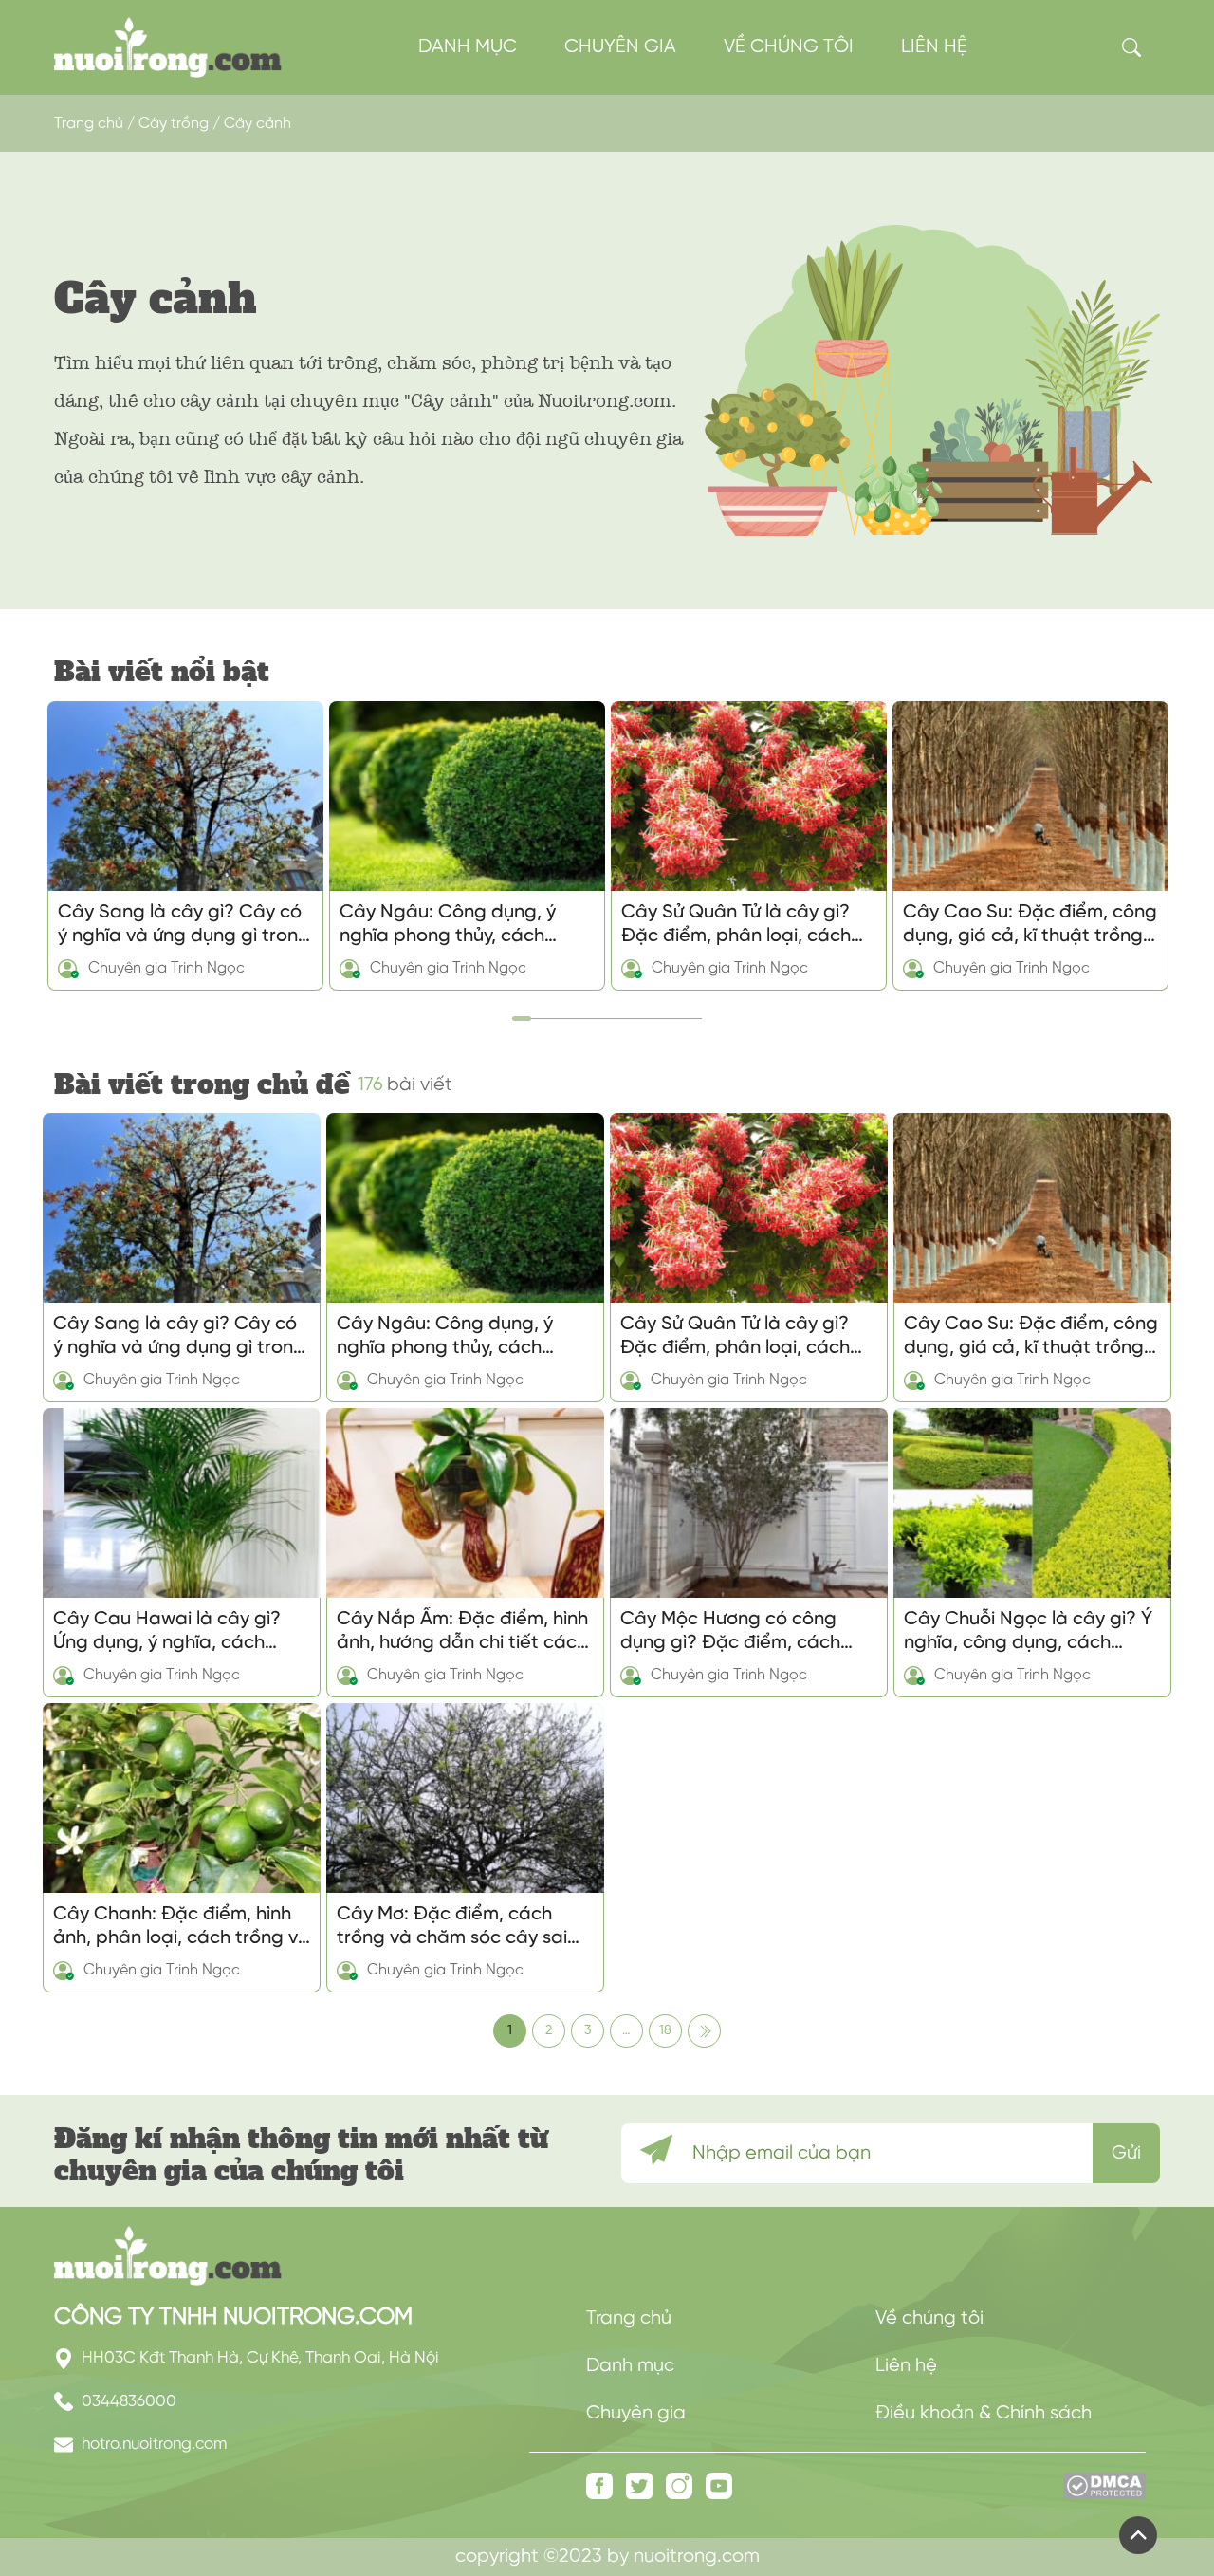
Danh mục (468, 47)
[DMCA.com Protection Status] (1104, 2495)
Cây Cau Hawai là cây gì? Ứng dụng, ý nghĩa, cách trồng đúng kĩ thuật (167, 1632)
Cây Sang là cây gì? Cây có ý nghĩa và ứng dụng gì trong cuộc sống (184, 925)
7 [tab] (631, 1012)
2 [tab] (536, 1012)
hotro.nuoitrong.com (152, 2444)
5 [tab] (593, 1012)
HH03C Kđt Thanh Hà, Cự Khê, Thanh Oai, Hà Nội (258, 2358)
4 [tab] (574, 1012)
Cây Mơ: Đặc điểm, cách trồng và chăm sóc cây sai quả (452, 1927)
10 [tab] (688, 1012)
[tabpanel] (185, 846)
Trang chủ (89, 124)
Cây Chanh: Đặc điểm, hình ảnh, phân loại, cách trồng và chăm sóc (182, 1927)
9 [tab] (669, 1012)
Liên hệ (934, 47)
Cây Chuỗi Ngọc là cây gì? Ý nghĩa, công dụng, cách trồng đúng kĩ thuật (1028, 1632)
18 (665, 2031)
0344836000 (127, 2401)
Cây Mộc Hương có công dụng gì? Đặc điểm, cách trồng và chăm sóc (730, 1632)
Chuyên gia (620, 47)
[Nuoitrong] (168, 2256)
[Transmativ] (168, 47)
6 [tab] (612, 1012)
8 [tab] (650, 1012)
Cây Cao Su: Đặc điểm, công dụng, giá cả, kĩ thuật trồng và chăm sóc (1030, 925)
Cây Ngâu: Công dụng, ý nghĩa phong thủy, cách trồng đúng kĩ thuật (448, 925)
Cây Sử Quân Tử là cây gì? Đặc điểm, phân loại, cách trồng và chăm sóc (736, 925)
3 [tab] (555, 1012)
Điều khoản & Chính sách (984, 2413)
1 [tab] (517, 1012)
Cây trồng (174, 124)
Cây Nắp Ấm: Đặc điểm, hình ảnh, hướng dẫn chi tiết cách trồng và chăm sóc (462, 1632)
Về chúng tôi (789, 47)
